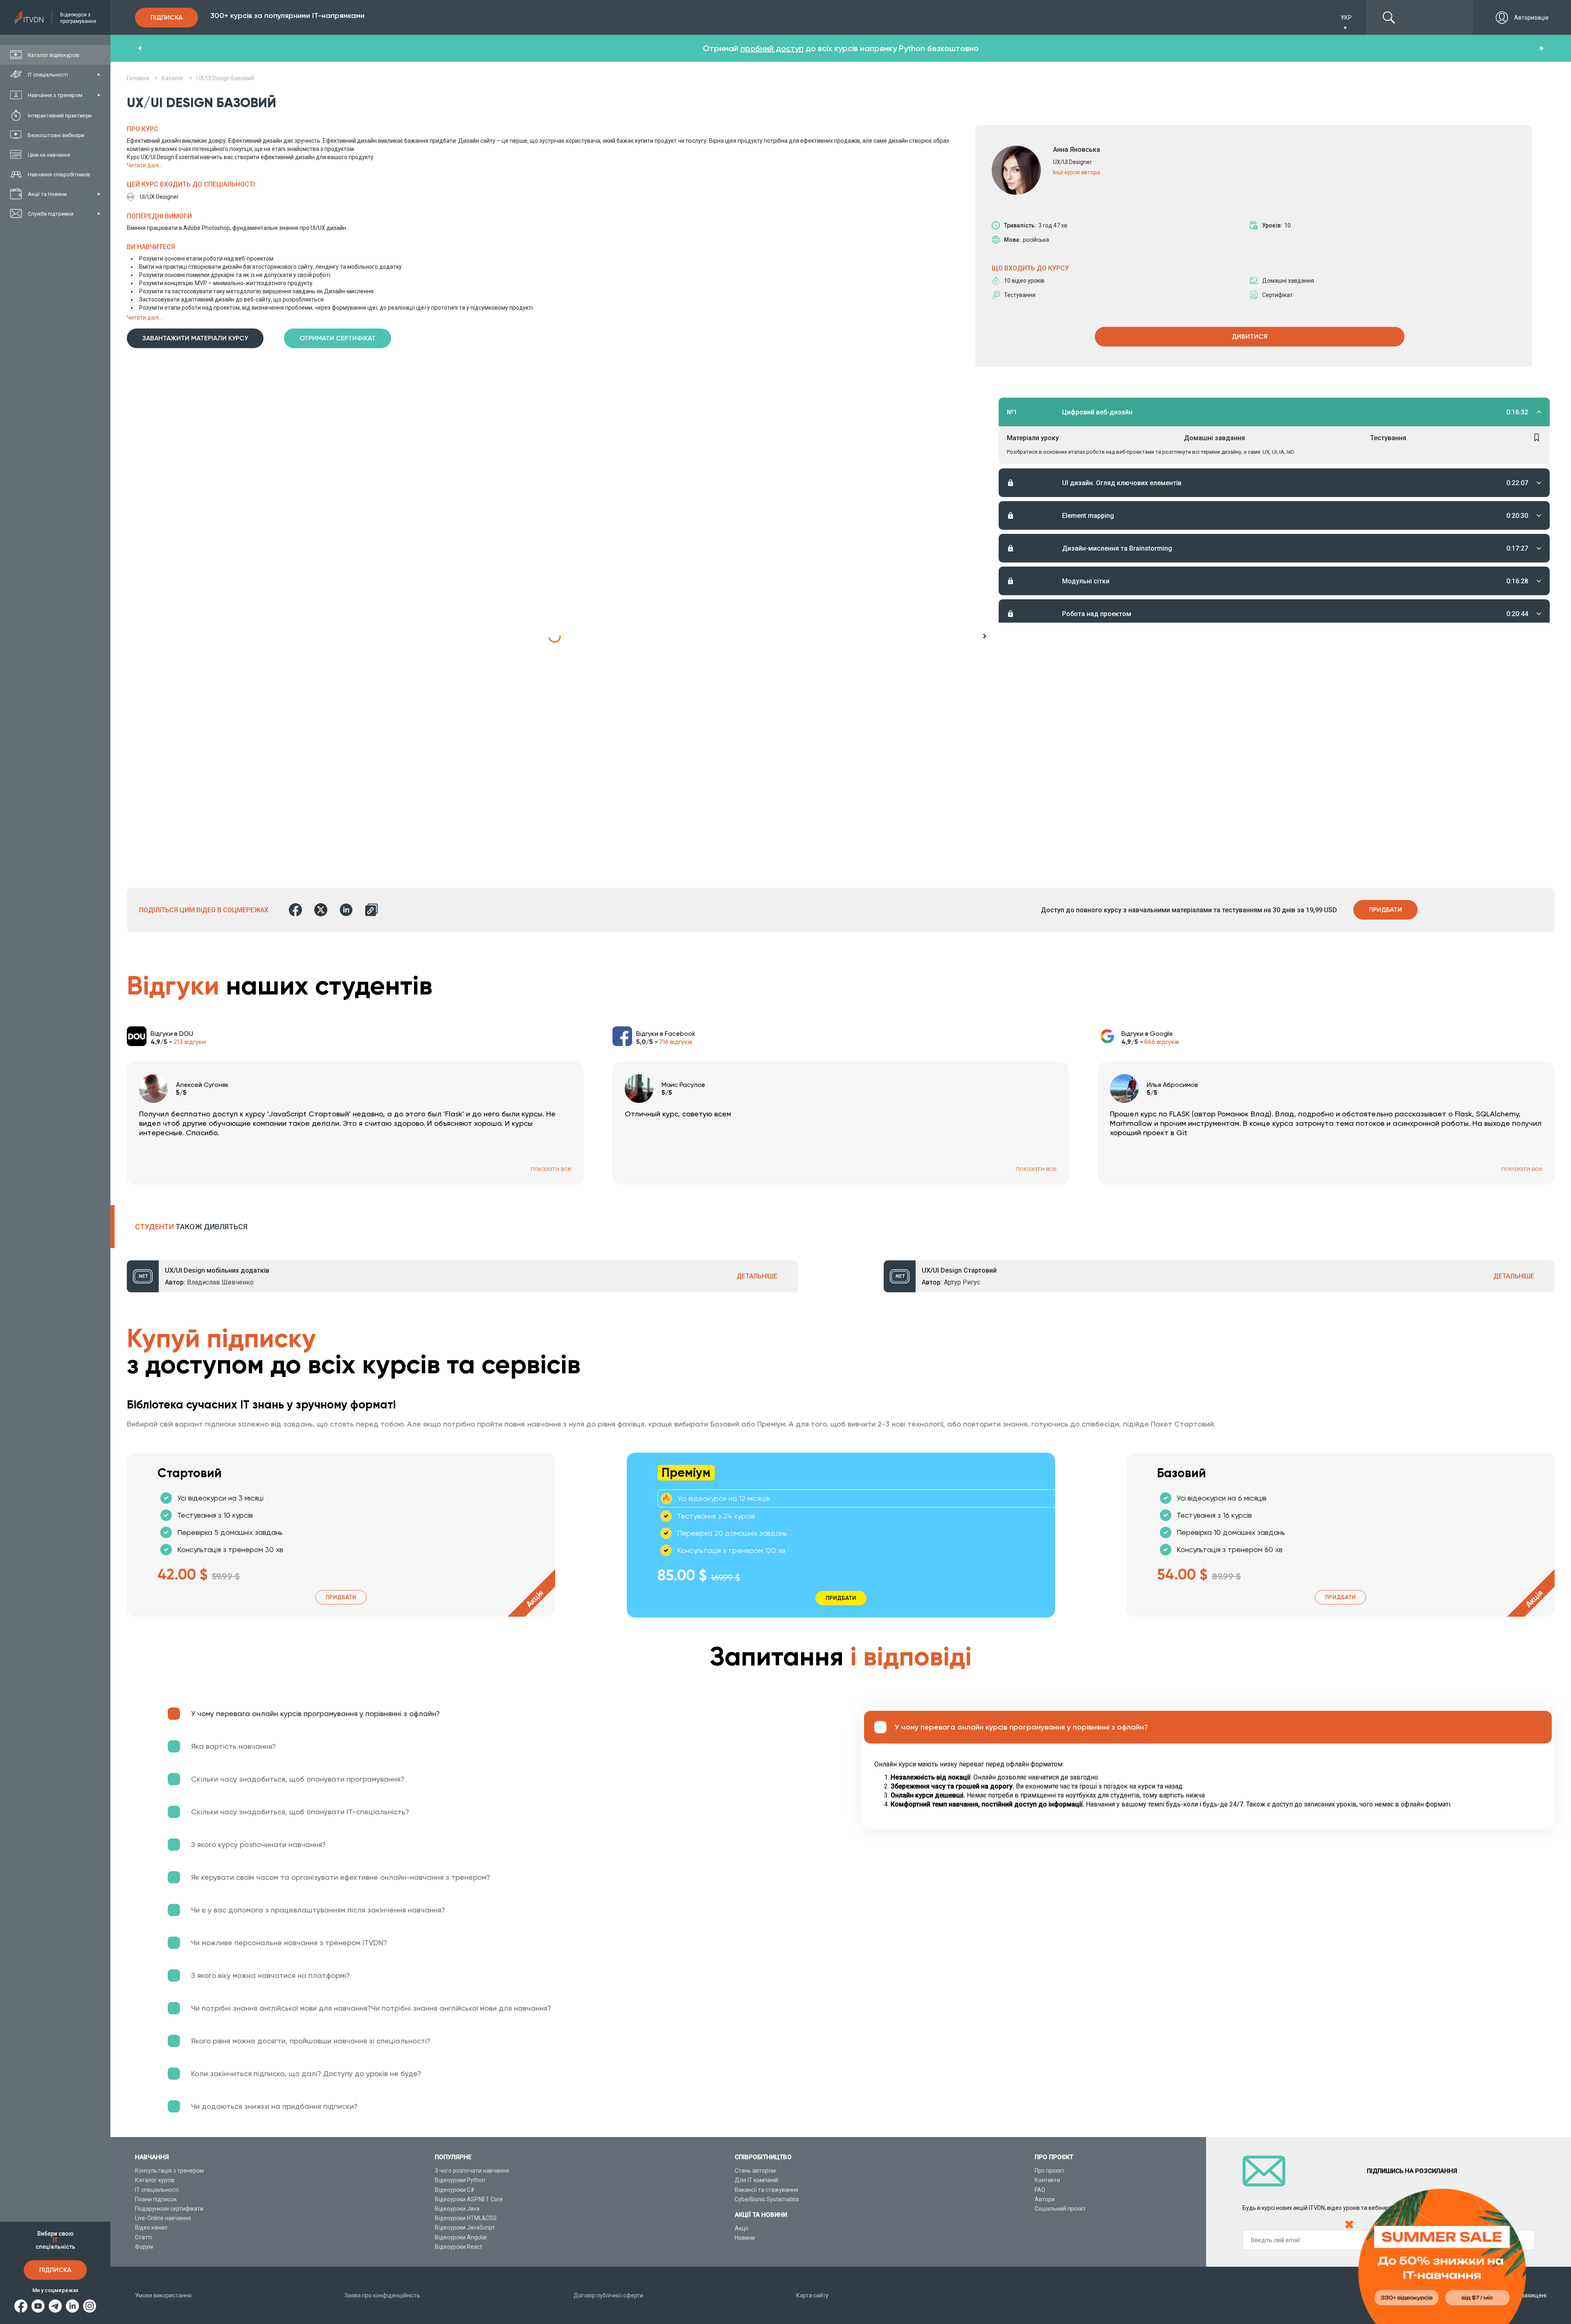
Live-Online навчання (163, 2218)
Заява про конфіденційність (382, 2295)
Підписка (55, 2270)
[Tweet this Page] (321, 910)
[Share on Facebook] (295, 910)
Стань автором (755, 2171)
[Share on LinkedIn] (346, 910)
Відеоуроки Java (457, 2209)
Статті (143, 2237)
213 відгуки (190, 1042)
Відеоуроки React (458, 2247)
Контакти (1047, 2180)
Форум (144, 2247)
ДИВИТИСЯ (1250, 336)
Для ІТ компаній (756, 2180)
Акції (742, 2228)
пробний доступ (772, 48)
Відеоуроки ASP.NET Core (469, 2199)
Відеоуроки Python (460, 2180)
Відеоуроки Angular (461, 2237)
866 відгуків (1162, 1042)
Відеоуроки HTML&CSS (466, 2218)
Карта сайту (812, 2295)
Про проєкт (1050, 2171)
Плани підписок (156, 2199)
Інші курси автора (1077, 172)
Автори (1045, 2199)
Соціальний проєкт (1060, 2209)
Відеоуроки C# (455, 2190)
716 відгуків (676, 1042)
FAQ (1040, 2190)
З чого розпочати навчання (472, 2171)
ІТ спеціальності (157, 2190)
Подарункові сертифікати (169, 2209)
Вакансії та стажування (766, 2190)
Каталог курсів (155, 2180)
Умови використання (163, 2295)
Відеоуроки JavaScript (465, 2227)
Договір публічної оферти (608, 2295)
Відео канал (151, 2227)
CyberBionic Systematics (767, 2199)
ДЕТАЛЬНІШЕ (757, 1276)
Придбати (1385, 910)
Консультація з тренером (169, 2171)
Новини (745, 2238)
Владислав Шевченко (220, 1282)
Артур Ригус (962, 1282)
